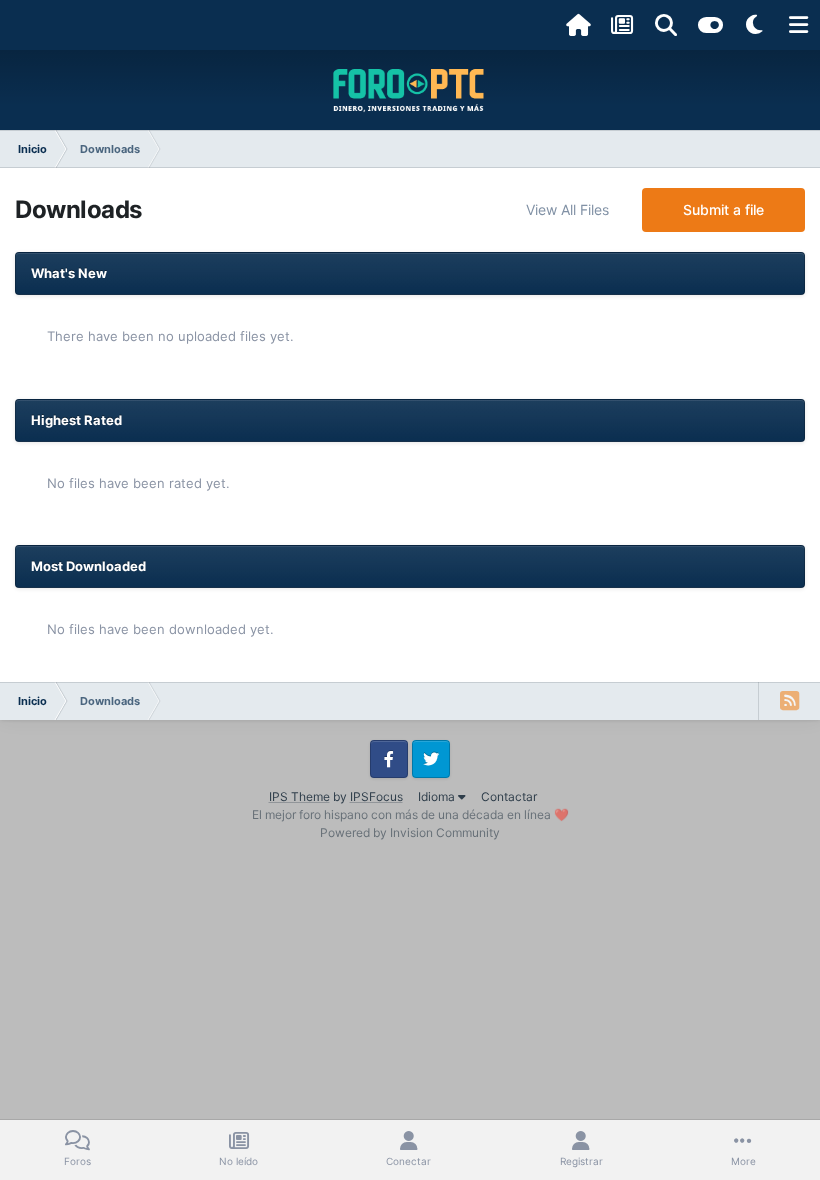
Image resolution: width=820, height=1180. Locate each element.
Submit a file (723, 209)
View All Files (567, 209)
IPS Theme (299, 796)
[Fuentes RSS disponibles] (789, 701)
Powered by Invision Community (410, 832)
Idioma (438, 796)
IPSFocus (376, 796)
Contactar (509, 796)
